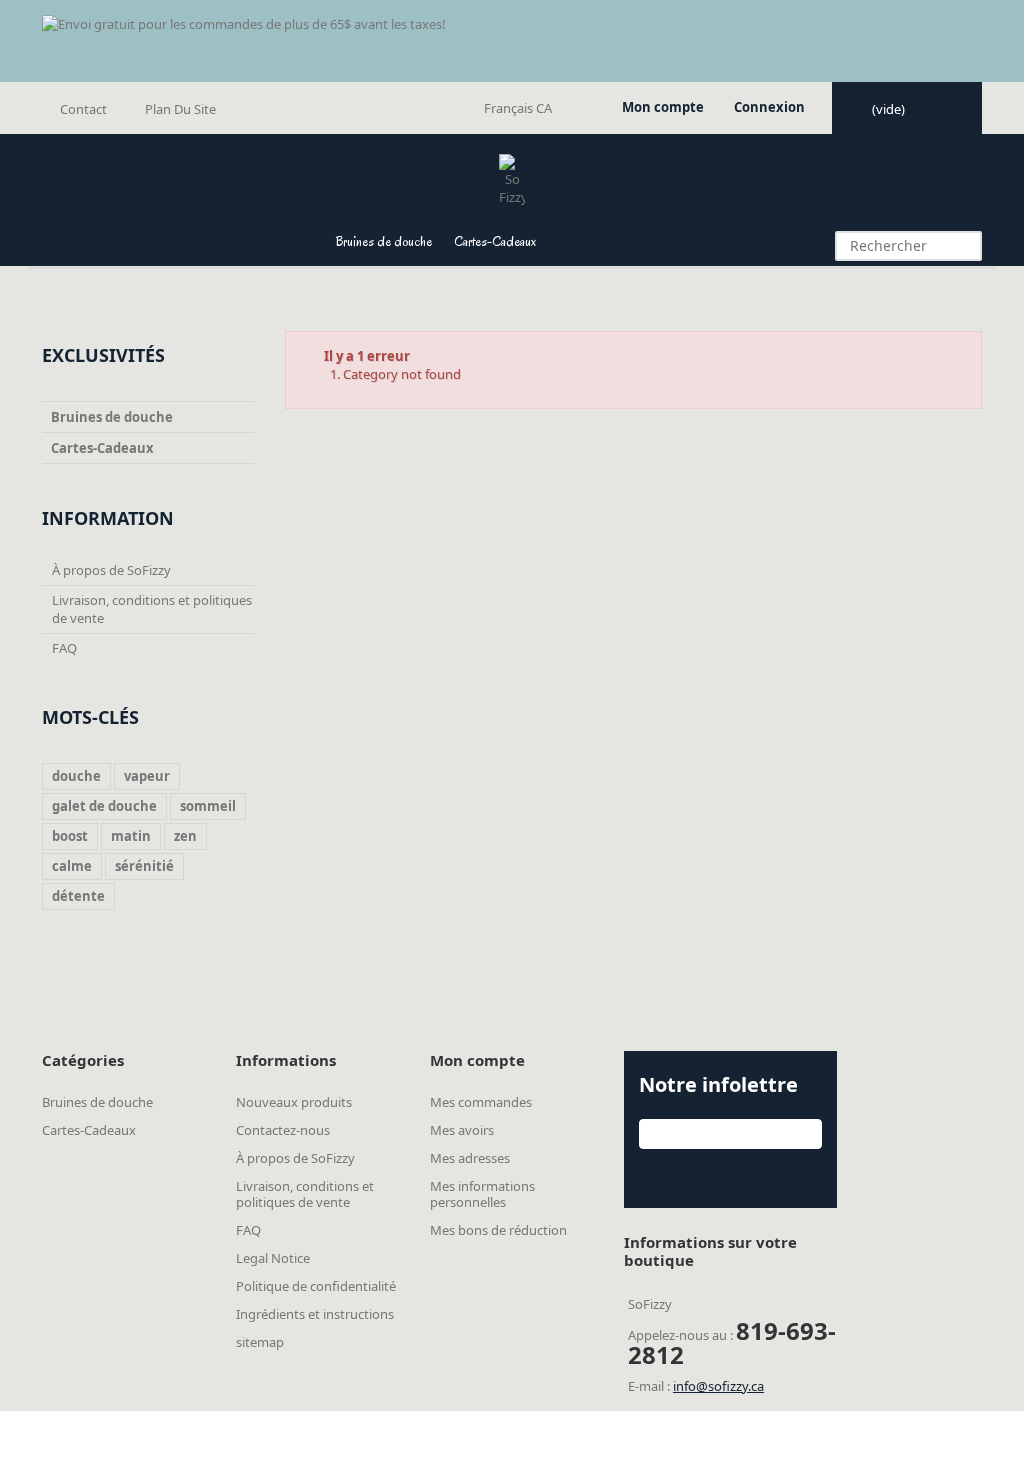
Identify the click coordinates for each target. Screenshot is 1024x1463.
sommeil (208, 806)
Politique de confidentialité (316, 1286)
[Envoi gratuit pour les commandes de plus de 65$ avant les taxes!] (512, 41)
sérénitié (144, 866)
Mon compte (663, 107)
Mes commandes (481, 1102)
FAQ (64, 648)
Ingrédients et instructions (315, 1314)
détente (78, 896)
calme (72, 866)
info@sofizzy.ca (718, 1386)
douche (76, 776)
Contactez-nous (283, 1130)
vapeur (147, 776)
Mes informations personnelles (482, 1194)
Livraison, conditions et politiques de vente (305, 1194)
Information (108, 518)
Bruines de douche (384, 241)
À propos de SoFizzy (111, 570)
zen (185, 836)
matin (131, 836)
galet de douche (104, 806)
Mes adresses (470, 1158)
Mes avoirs (462, 1130)
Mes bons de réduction (498, 1230)
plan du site (180, 109)
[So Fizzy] (512, 180)
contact (83, 109)
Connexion (769, 107)
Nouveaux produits (294, 1102)
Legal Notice (273, 1258)
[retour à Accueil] (54, 295)
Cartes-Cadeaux (495, 241)
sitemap (260, 1342)
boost (70, 836)
